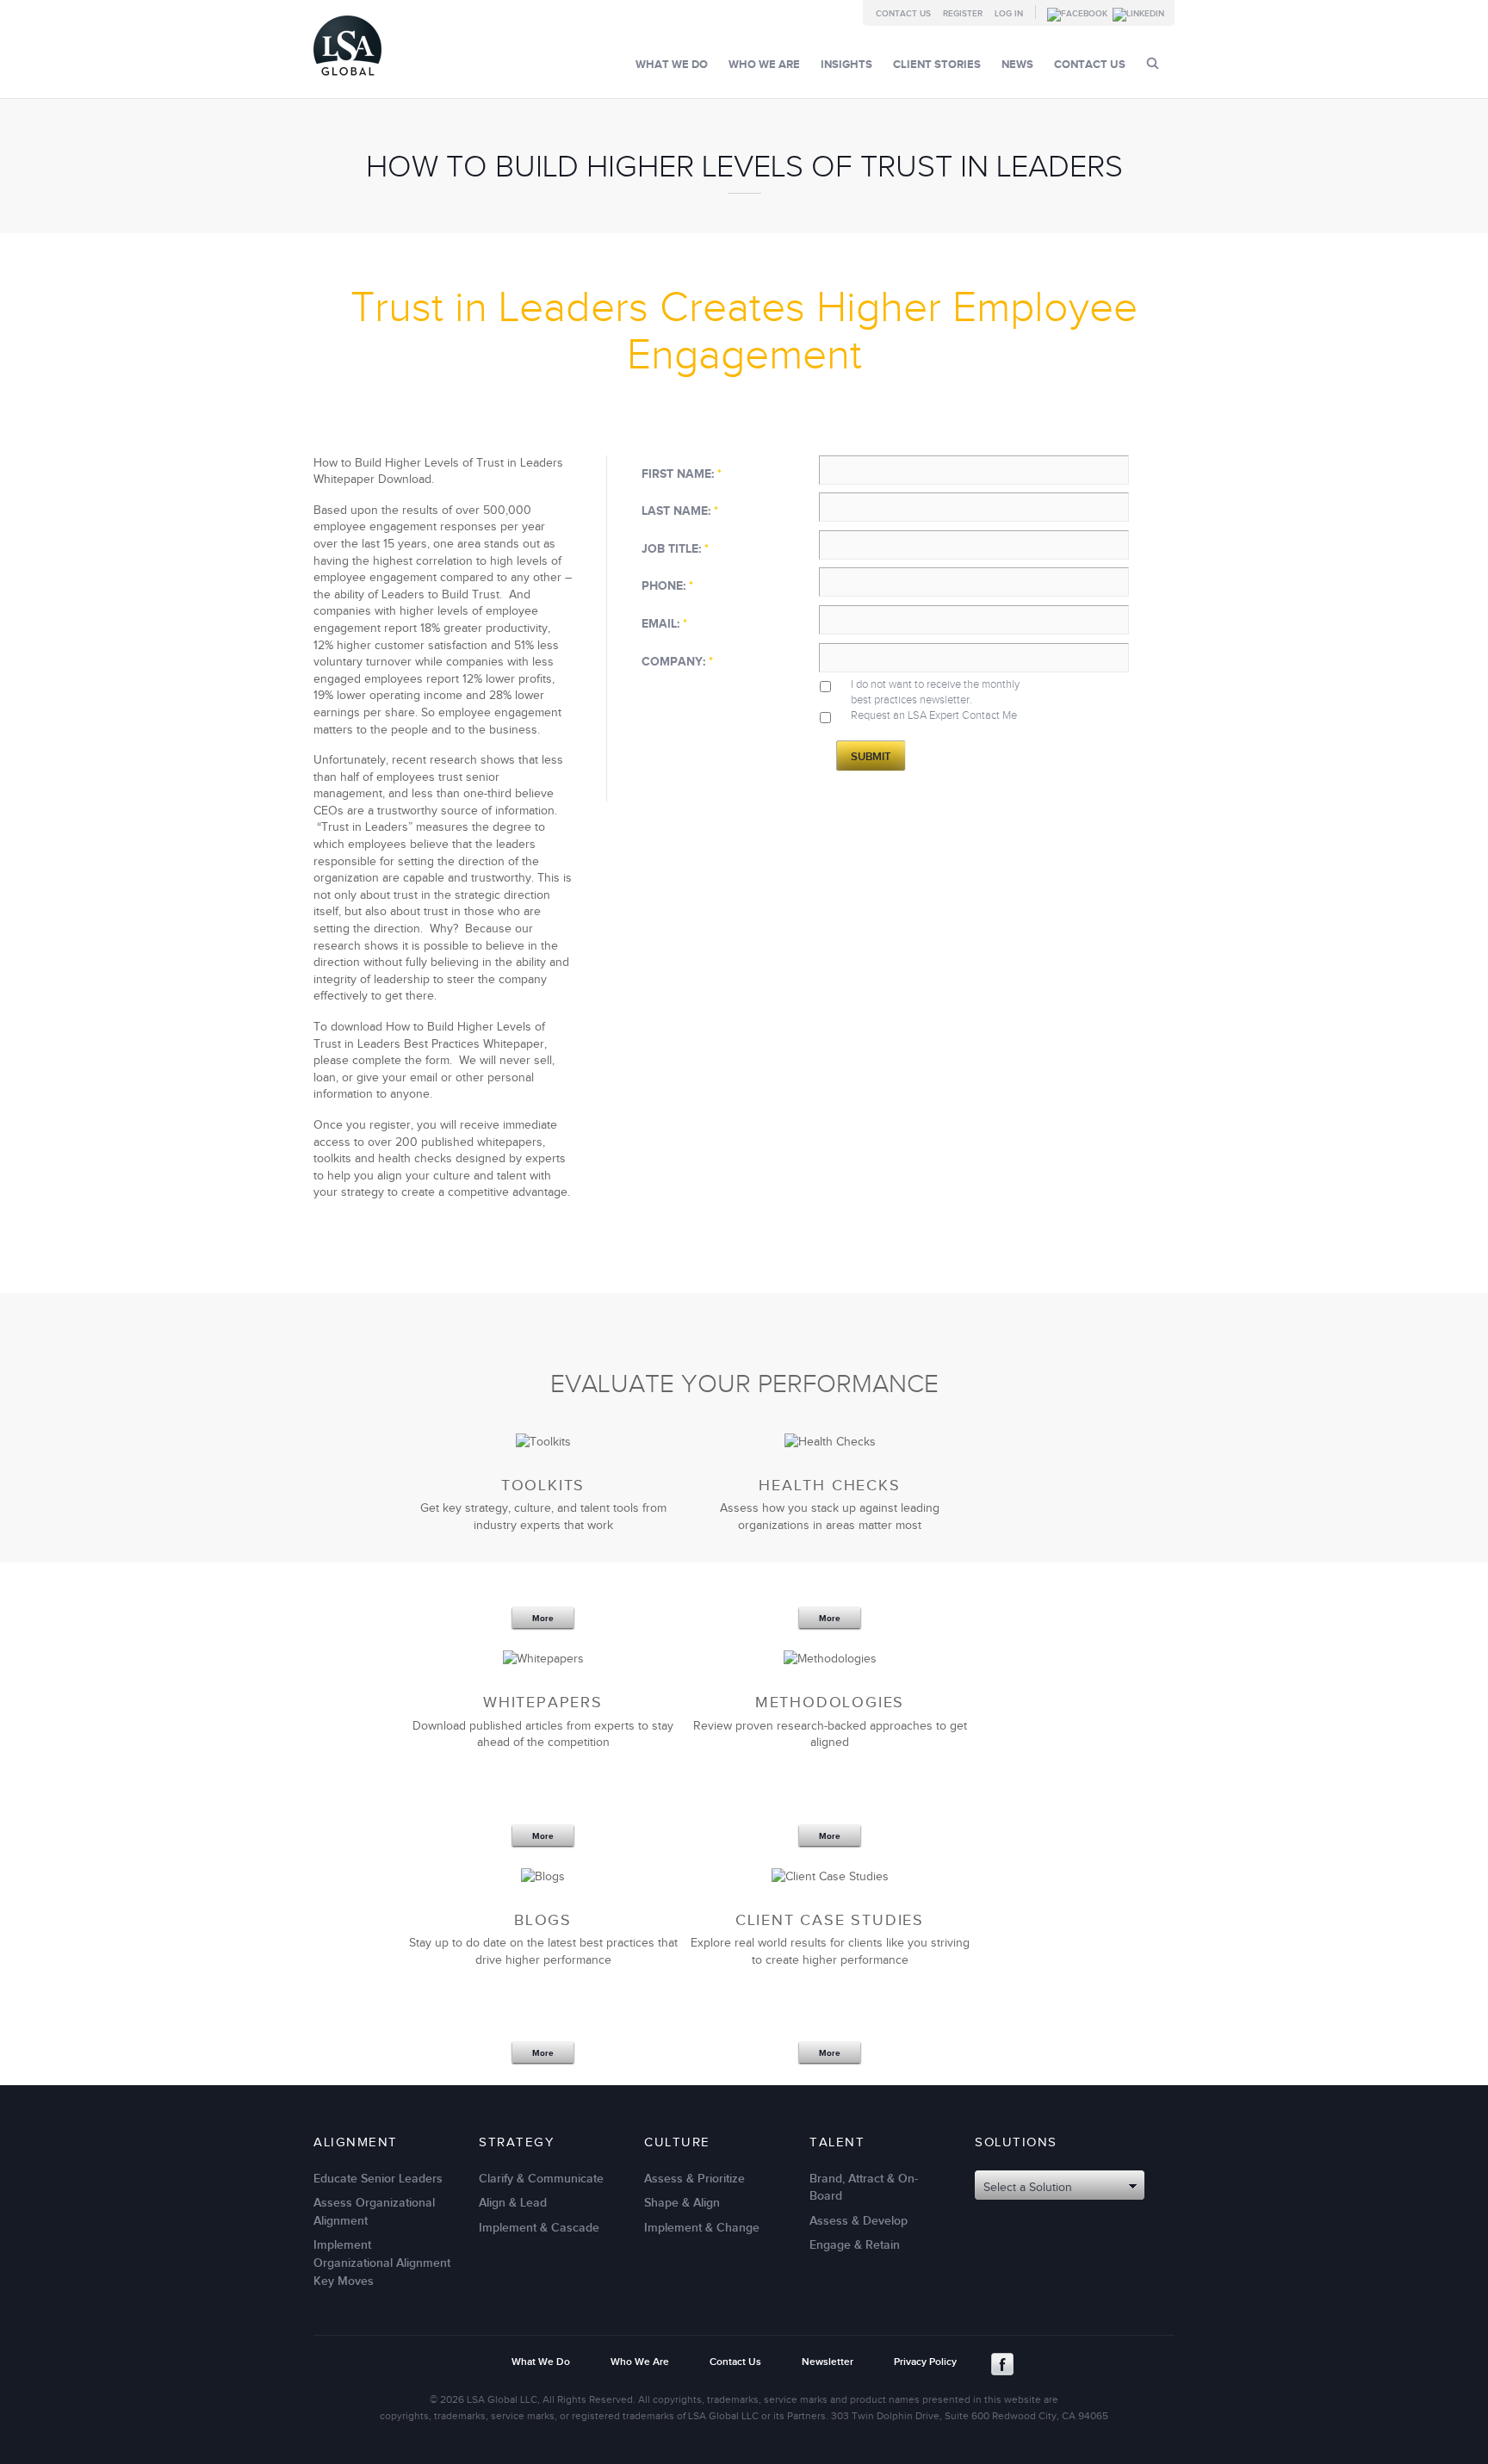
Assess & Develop (859, 2221)
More (543, 1619)
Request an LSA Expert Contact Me (934, 715)
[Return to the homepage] (347, 80)
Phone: (667, 586)
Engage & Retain (855, 2245)
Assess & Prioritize (694, 2179)
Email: (664, 624)
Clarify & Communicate (541, 2179)
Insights (846, 65)
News (1017, 65)
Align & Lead (513, 2203)
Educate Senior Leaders (378, 2179)
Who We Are (764, 65)
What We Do (672, 65)
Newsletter (828, 2362)
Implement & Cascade (539, 2228)
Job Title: (675, 549)
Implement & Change (702, 2228)
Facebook (1002, 2364)
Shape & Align (682, 2203)
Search (1153, 63)
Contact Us (903, 14)
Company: (677, 662)
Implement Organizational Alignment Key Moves (382, 2263)
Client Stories (937, 65)
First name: (682, 474)
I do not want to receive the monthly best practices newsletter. (935, 692)
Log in (1009, 14)
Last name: (680, 511)
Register (963, 14)
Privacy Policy (925, 2362)
